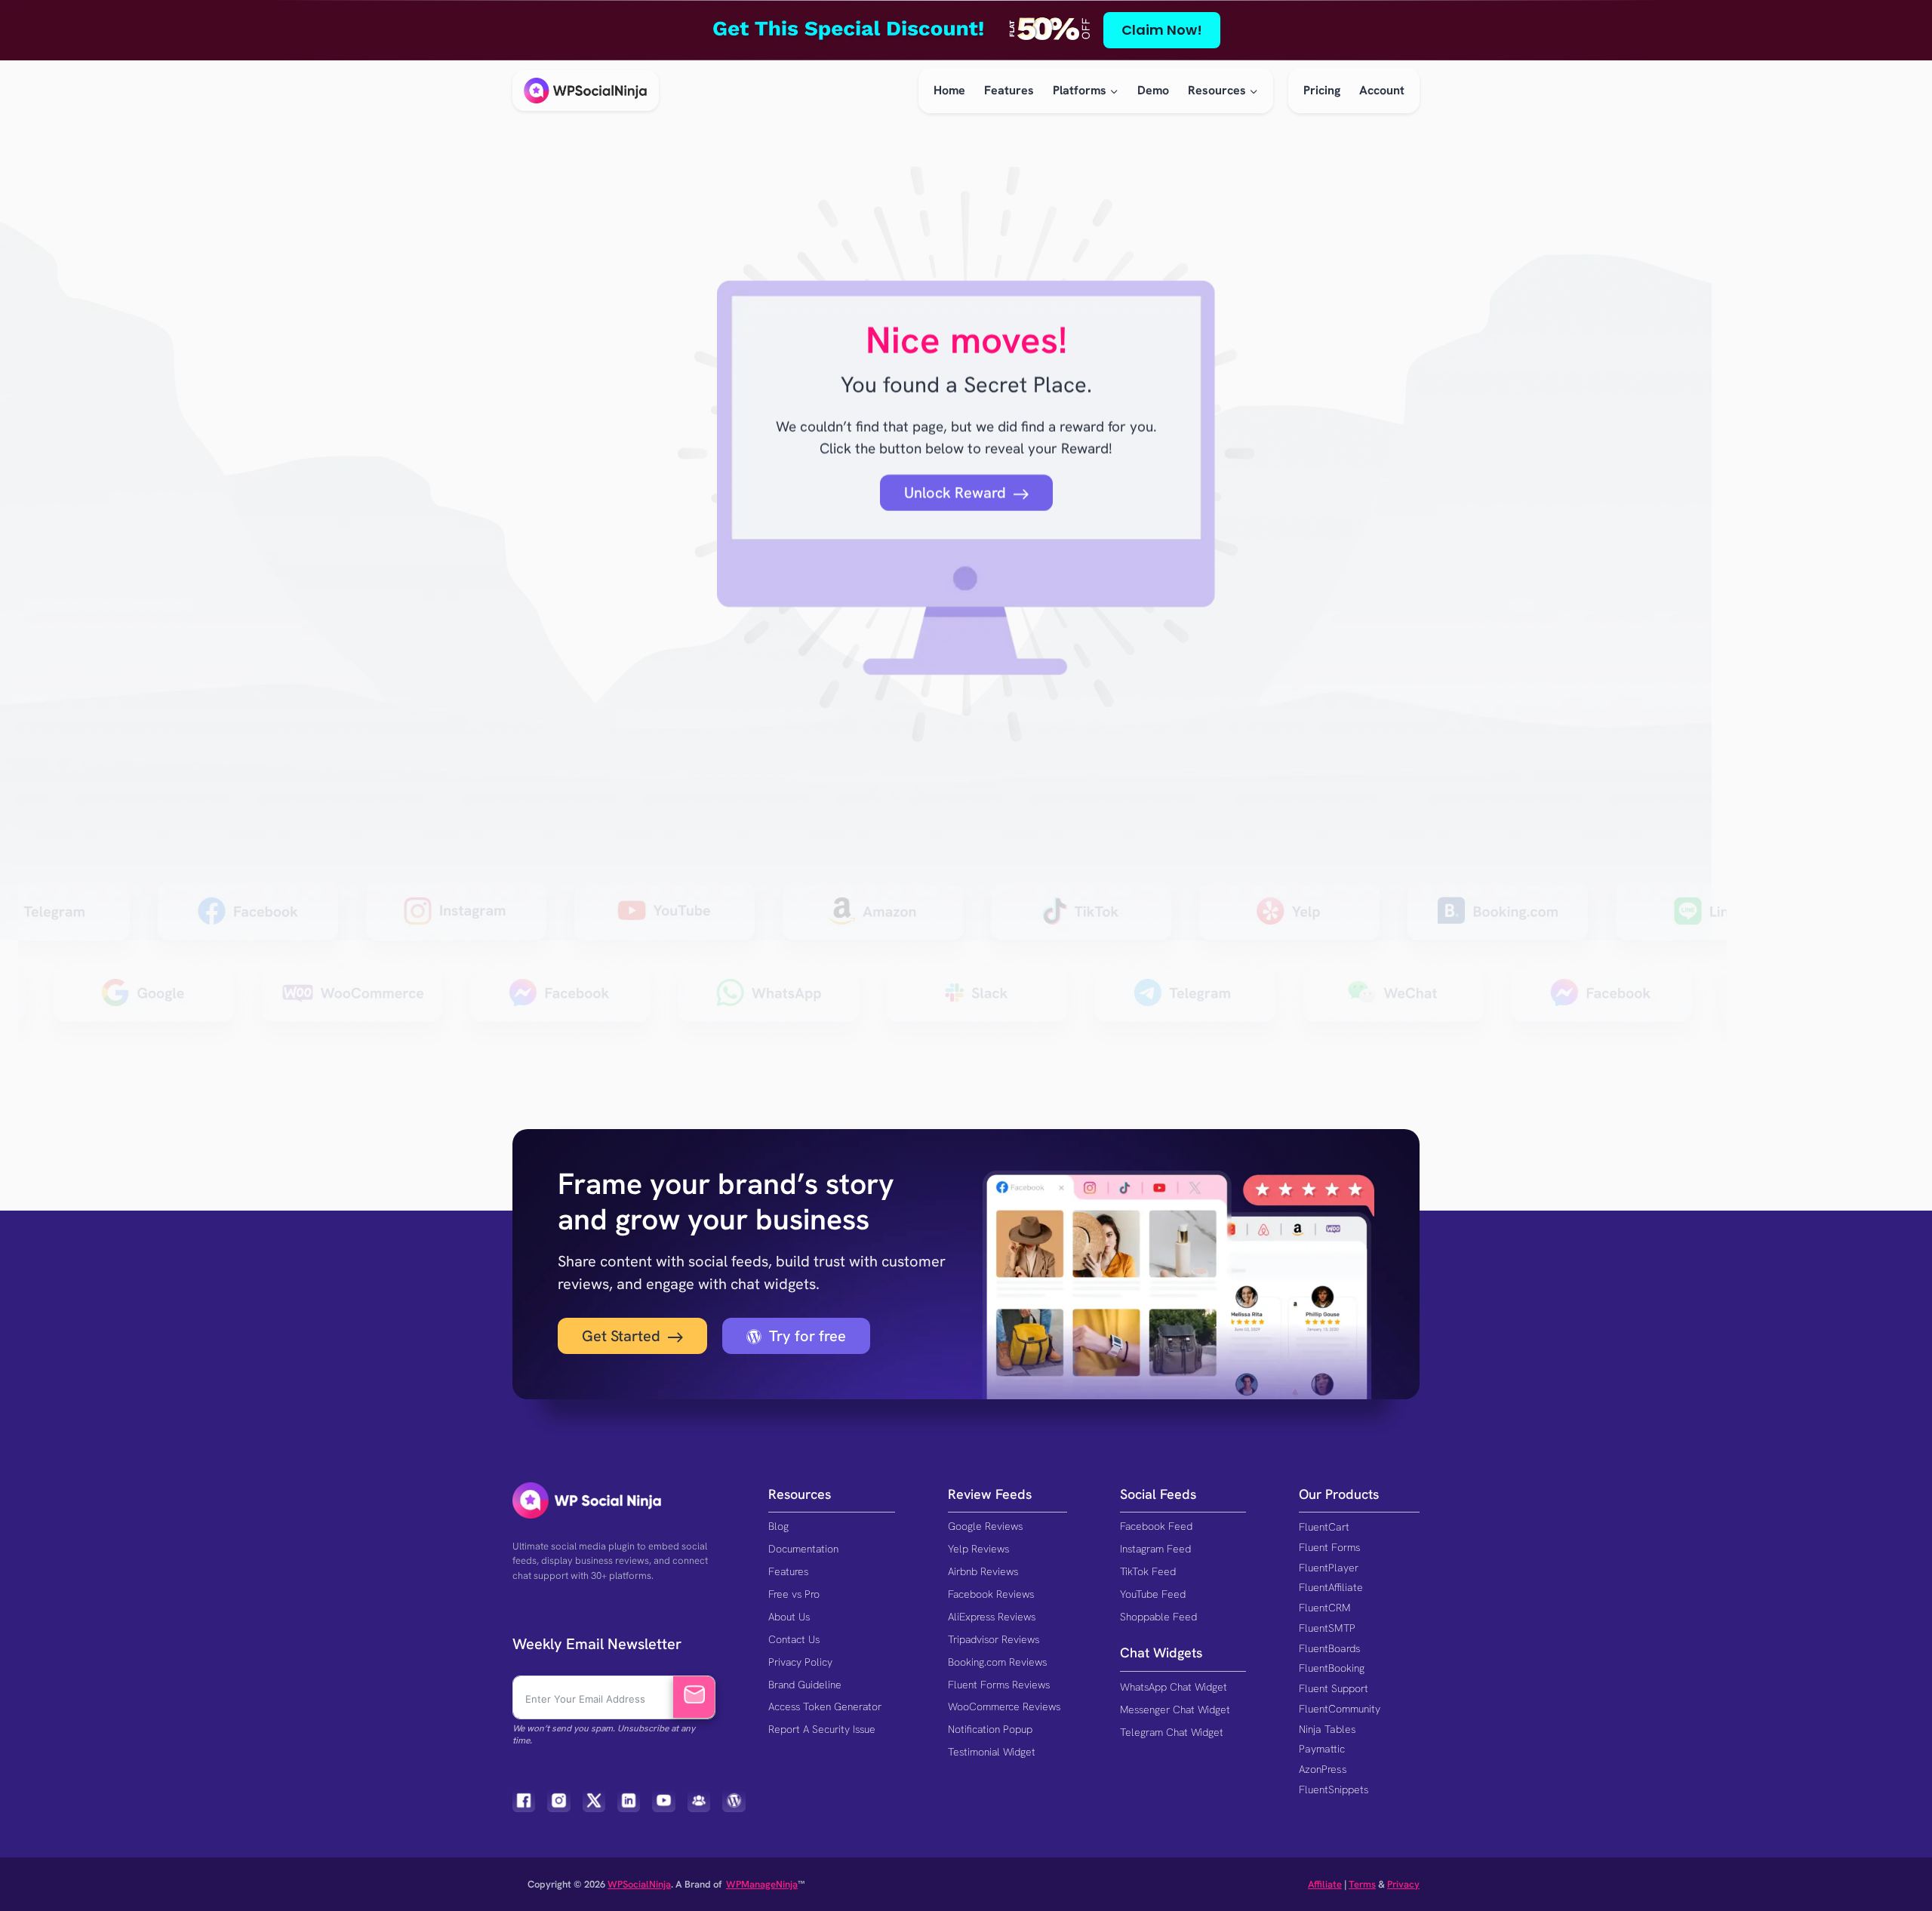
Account (1382, 90)
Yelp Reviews (978, 1549)
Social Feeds (1158, 1494)
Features (1009, 90)
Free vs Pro (794, 1594)
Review (970, 1494)
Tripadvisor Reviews (994, 1639)
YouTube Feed (1153, 1594)
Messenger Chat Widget (1175, 1709)
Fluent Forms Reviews (999, 1685)
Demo (1153, 90)
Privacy (1403, 1884)
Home (949, 90)
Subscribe (694, 1697)
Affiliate (1325, 1884)
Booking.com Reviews (997, 1662)
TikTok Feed (1148, 1571)
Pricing (1322, 90)
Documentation (803, 1549)
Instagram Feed (1155, 1549)
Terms (1362, 1884)
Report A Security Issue (822, 1729)
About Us (789, 1617)
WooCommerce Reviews (1004, 1706)
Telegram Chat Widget (1172, 1732)
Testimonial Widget (992, 1752)
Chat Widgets (1161, 1653)
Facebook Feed (1156, 1526)
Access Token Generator (825, 1706)
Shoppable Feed (1158, 1617)
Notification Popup (990, 1729)
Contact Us (794, 1639)
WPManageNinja (762, 1884)
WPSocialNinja (639, 1884)
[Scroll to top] (1893, 1849)
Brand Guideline (805, 1685)
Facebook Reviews (991, 1594)
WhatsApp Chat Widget (1174, 1687)
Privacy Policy (800, 1662)
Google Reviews (985, 1526)
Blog (778, 1526)
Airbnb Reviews (983, 1571)
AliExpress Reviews (992, 1617)
